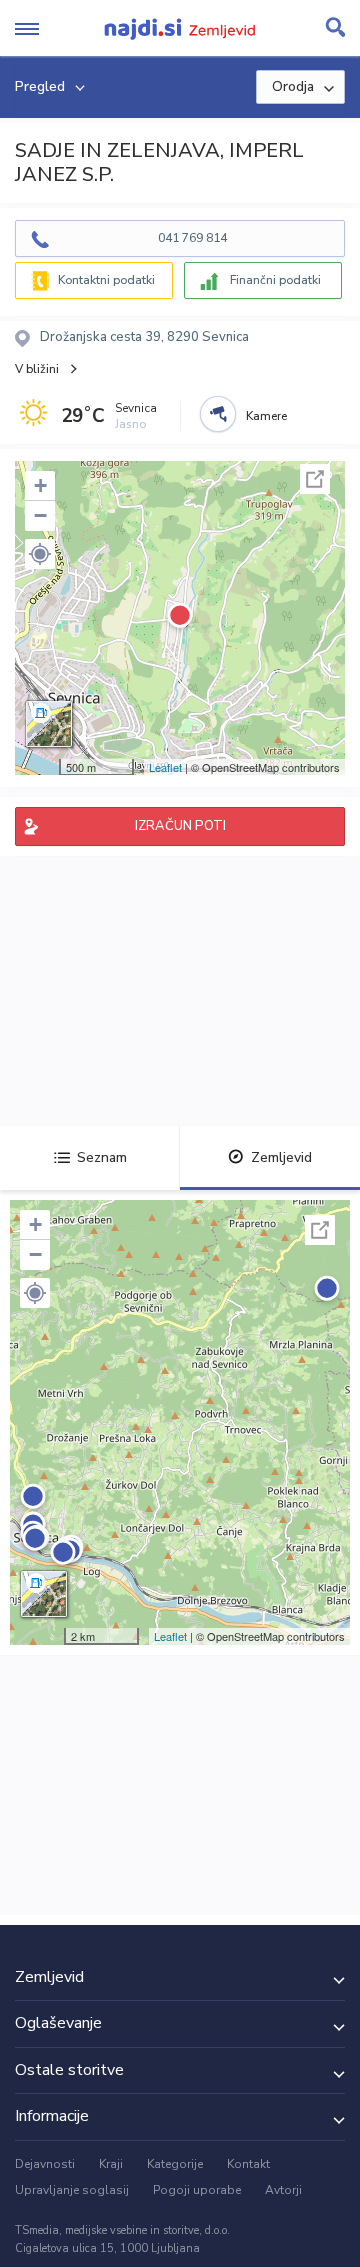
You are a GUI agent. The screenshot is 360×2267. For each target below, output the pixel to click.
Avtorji (283, 2190)
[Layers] (49, 724)
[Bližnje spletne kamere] (218, 414)
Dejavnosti (45, 2164)
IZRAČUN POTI (180, 826)
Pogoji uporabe (197, 2190)
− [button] (40, 515)
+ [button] (40, 485)
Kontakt (248, 2164)
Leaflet (165, 767)
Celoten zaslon (315, 479)
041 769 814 (192, 238)
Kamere (266, 416)
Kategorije (175, 2164)
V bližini (37, 369)
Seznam (102, 1157)
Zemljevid (281, 1157)
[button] (40, 554)
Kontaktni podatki (106, 280)
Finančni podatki (275, 280)
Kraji (111, 2164)
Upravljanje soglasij (72, 2190)
